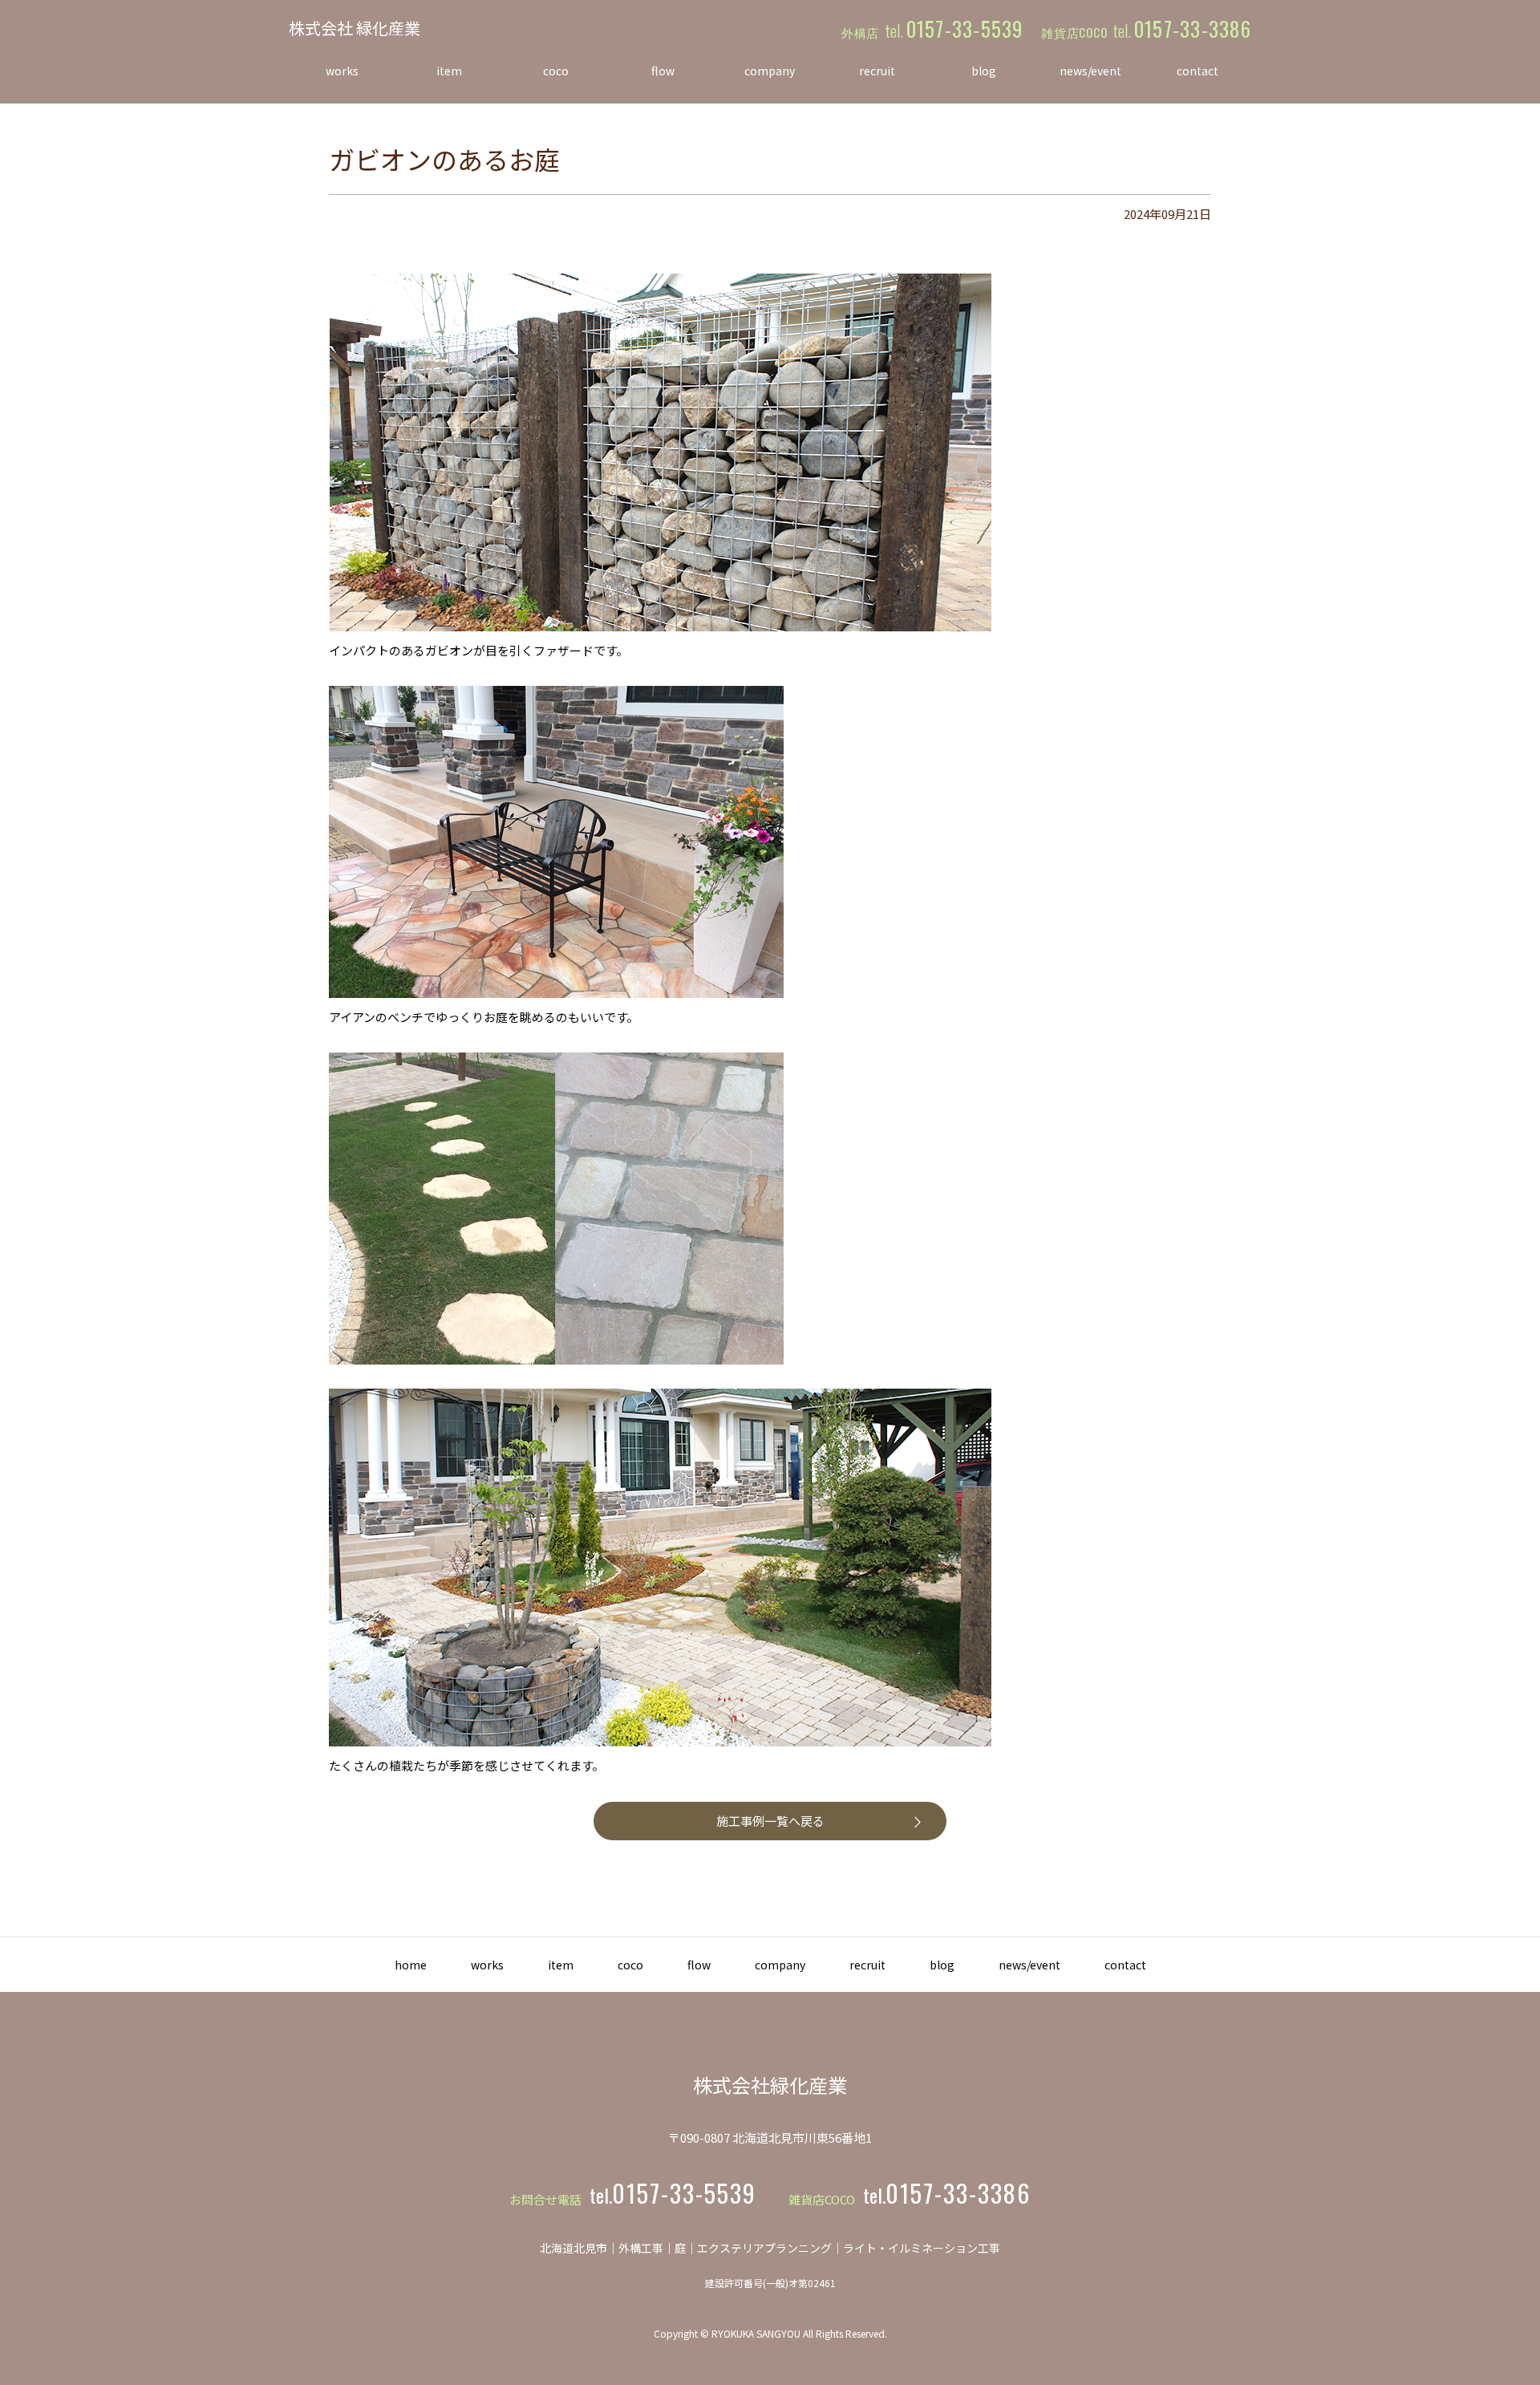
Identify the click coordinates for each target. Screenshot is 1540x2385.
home (411, 1965)
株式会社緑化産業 (770, 2085)
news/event (1029, 1965)
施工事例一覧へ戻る (770, 1821)
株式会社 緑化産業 (355, 28)
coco (630, 1965)
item (561, 1965)
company (780, 1965)
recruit (867, 1965)
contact (1125, 1965)
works (487, 1965)
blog (942, 1965)
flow (699, 1965)
